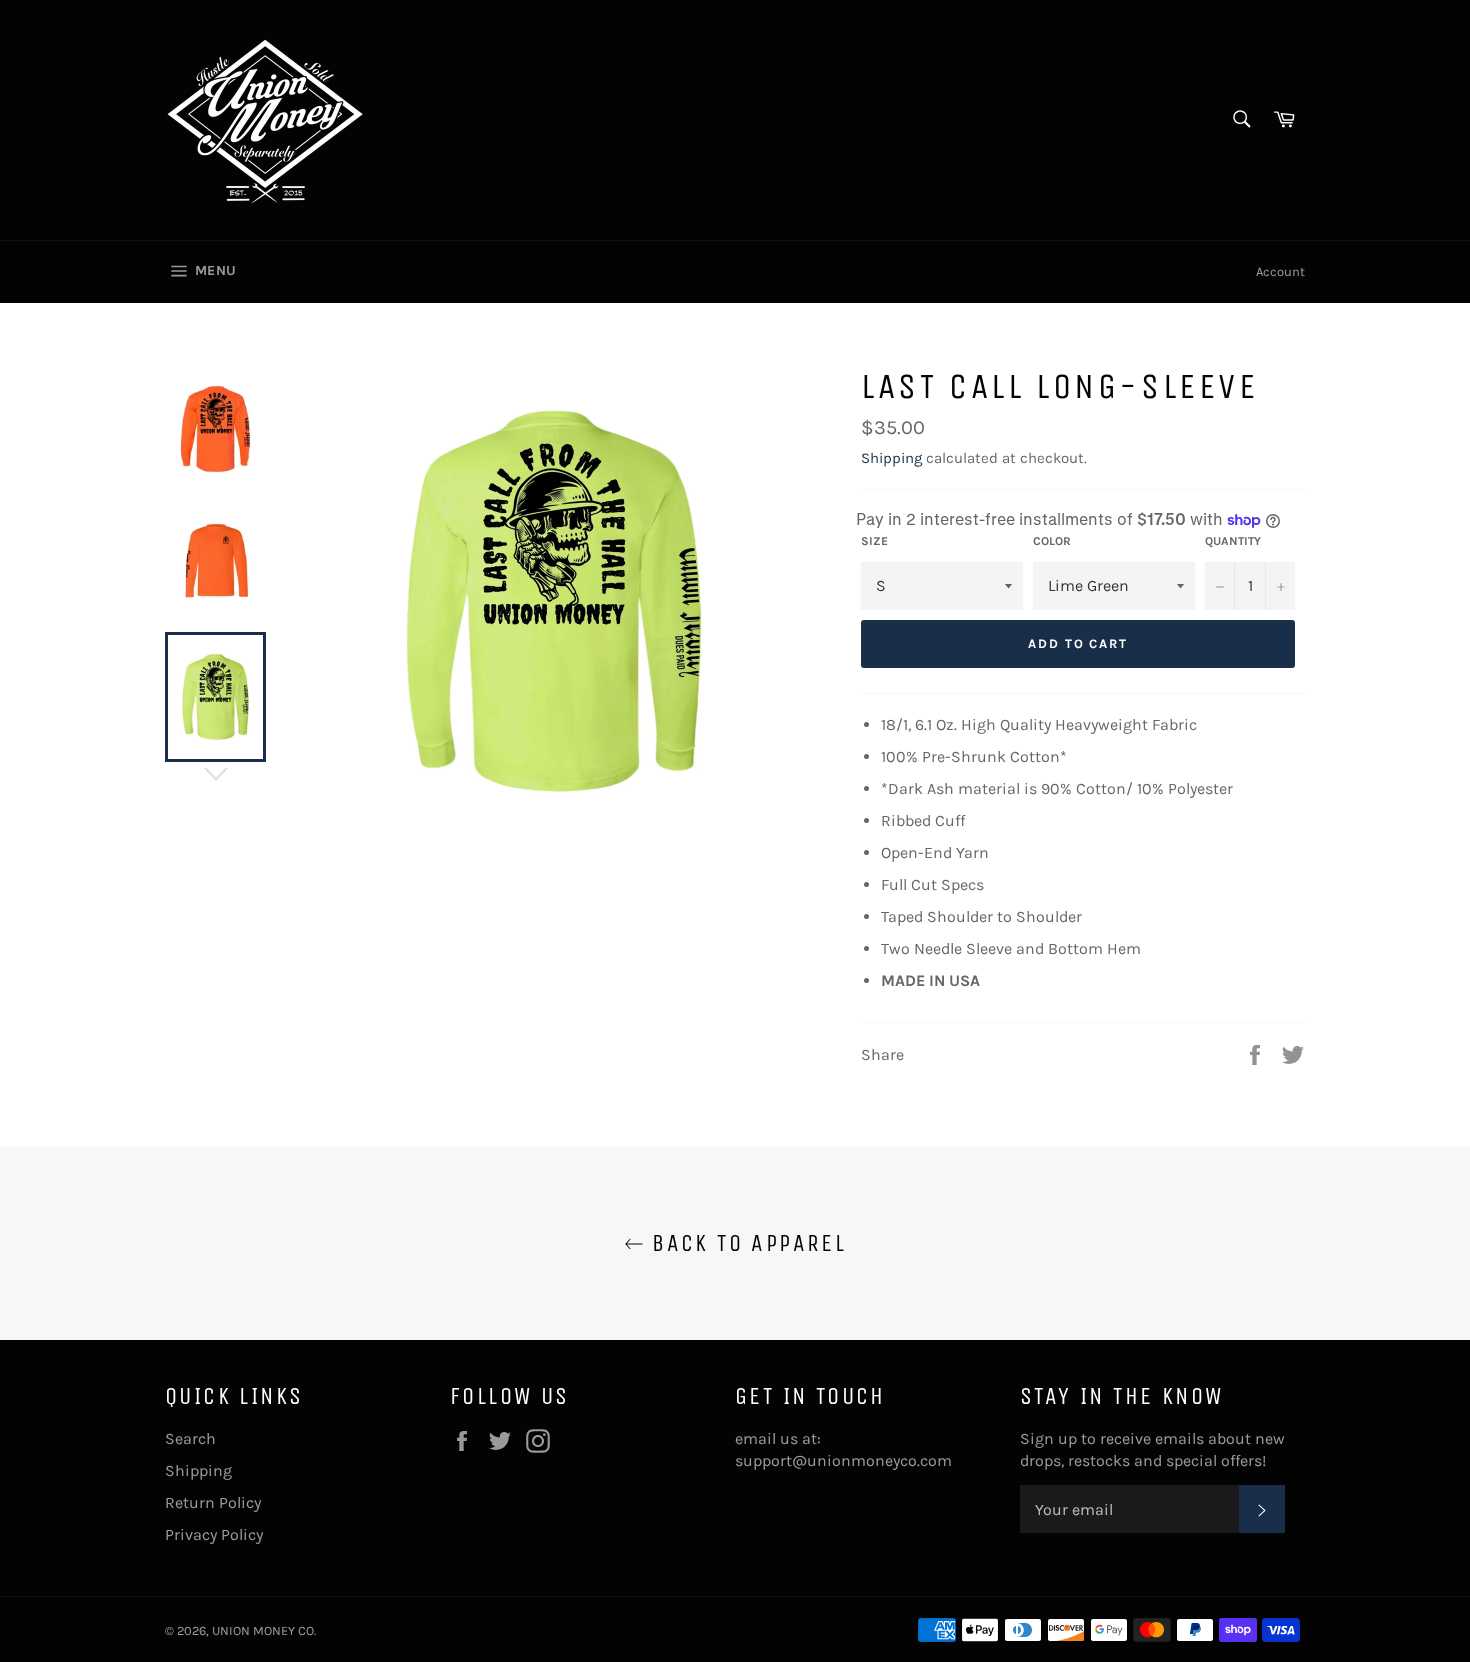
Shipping (891, 458)
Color (1052, 541)
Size (874, 541)
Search (190, 1438)
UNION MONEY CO (263, 1630)
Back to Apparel (745, 1243)
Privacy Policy (214, 1534)
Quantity (1233, 541)
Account (1280, 271)
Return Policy (213, 1502)
